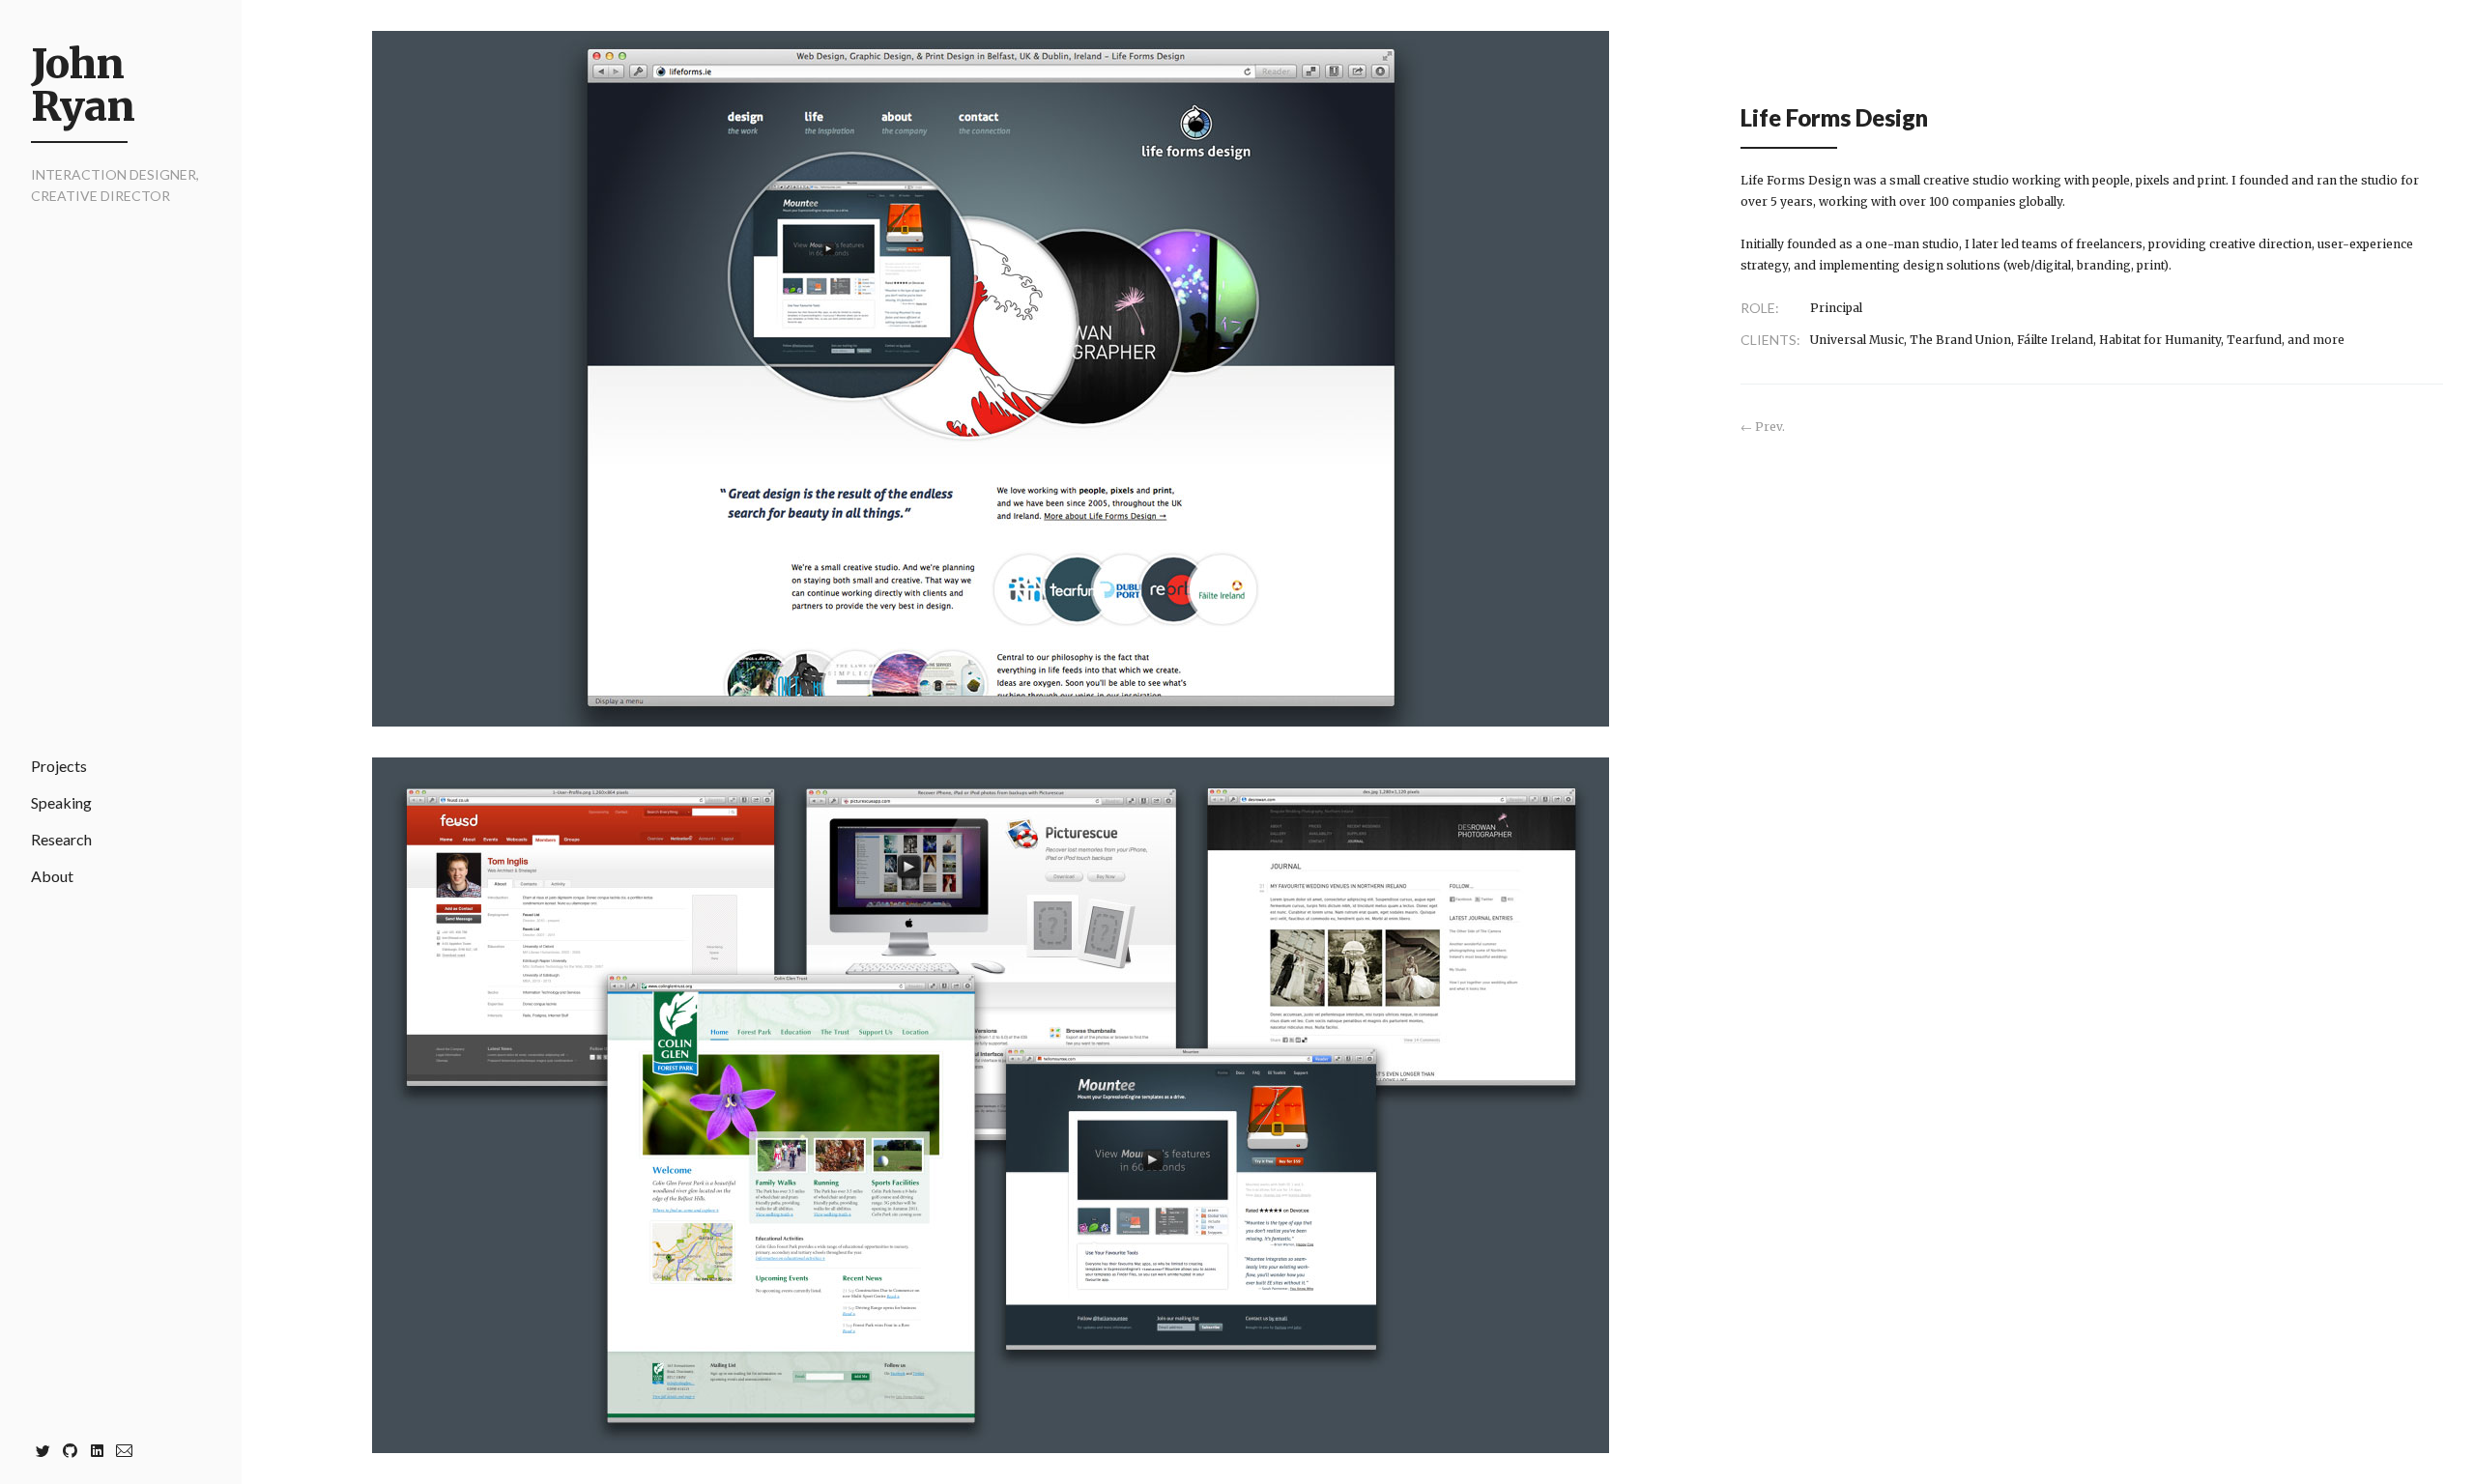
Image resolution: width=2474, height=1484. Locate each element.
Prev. (1770, 427)
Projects (59, 766)
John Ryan (83, 85)
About (52, 876)
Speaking (61, 802)
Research (61, 839)
